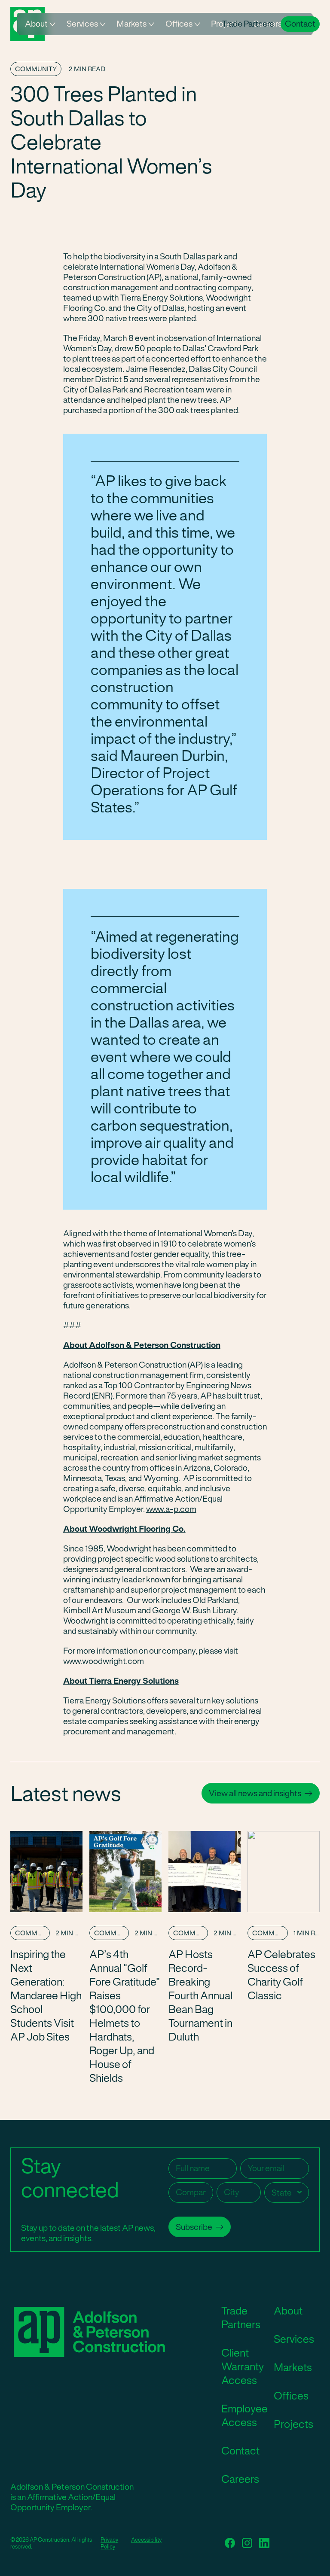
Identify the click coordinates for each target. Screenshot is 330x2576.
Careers (240, 2479)
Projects (293, 2424)
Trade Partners (248, 24)
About (36, 24)
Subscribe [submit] (194, 2227)
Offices (179, 24)
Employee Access (244, 2415)
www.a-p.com (171, 1509)
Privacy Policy (109, 2543)
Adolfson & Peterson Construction (86, 2332)
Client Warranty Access (243, 2366)
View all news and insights (255, 1793)
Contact (300, 24)
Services (82, 24)
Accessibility (146, 2540)
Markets (131, 24)
